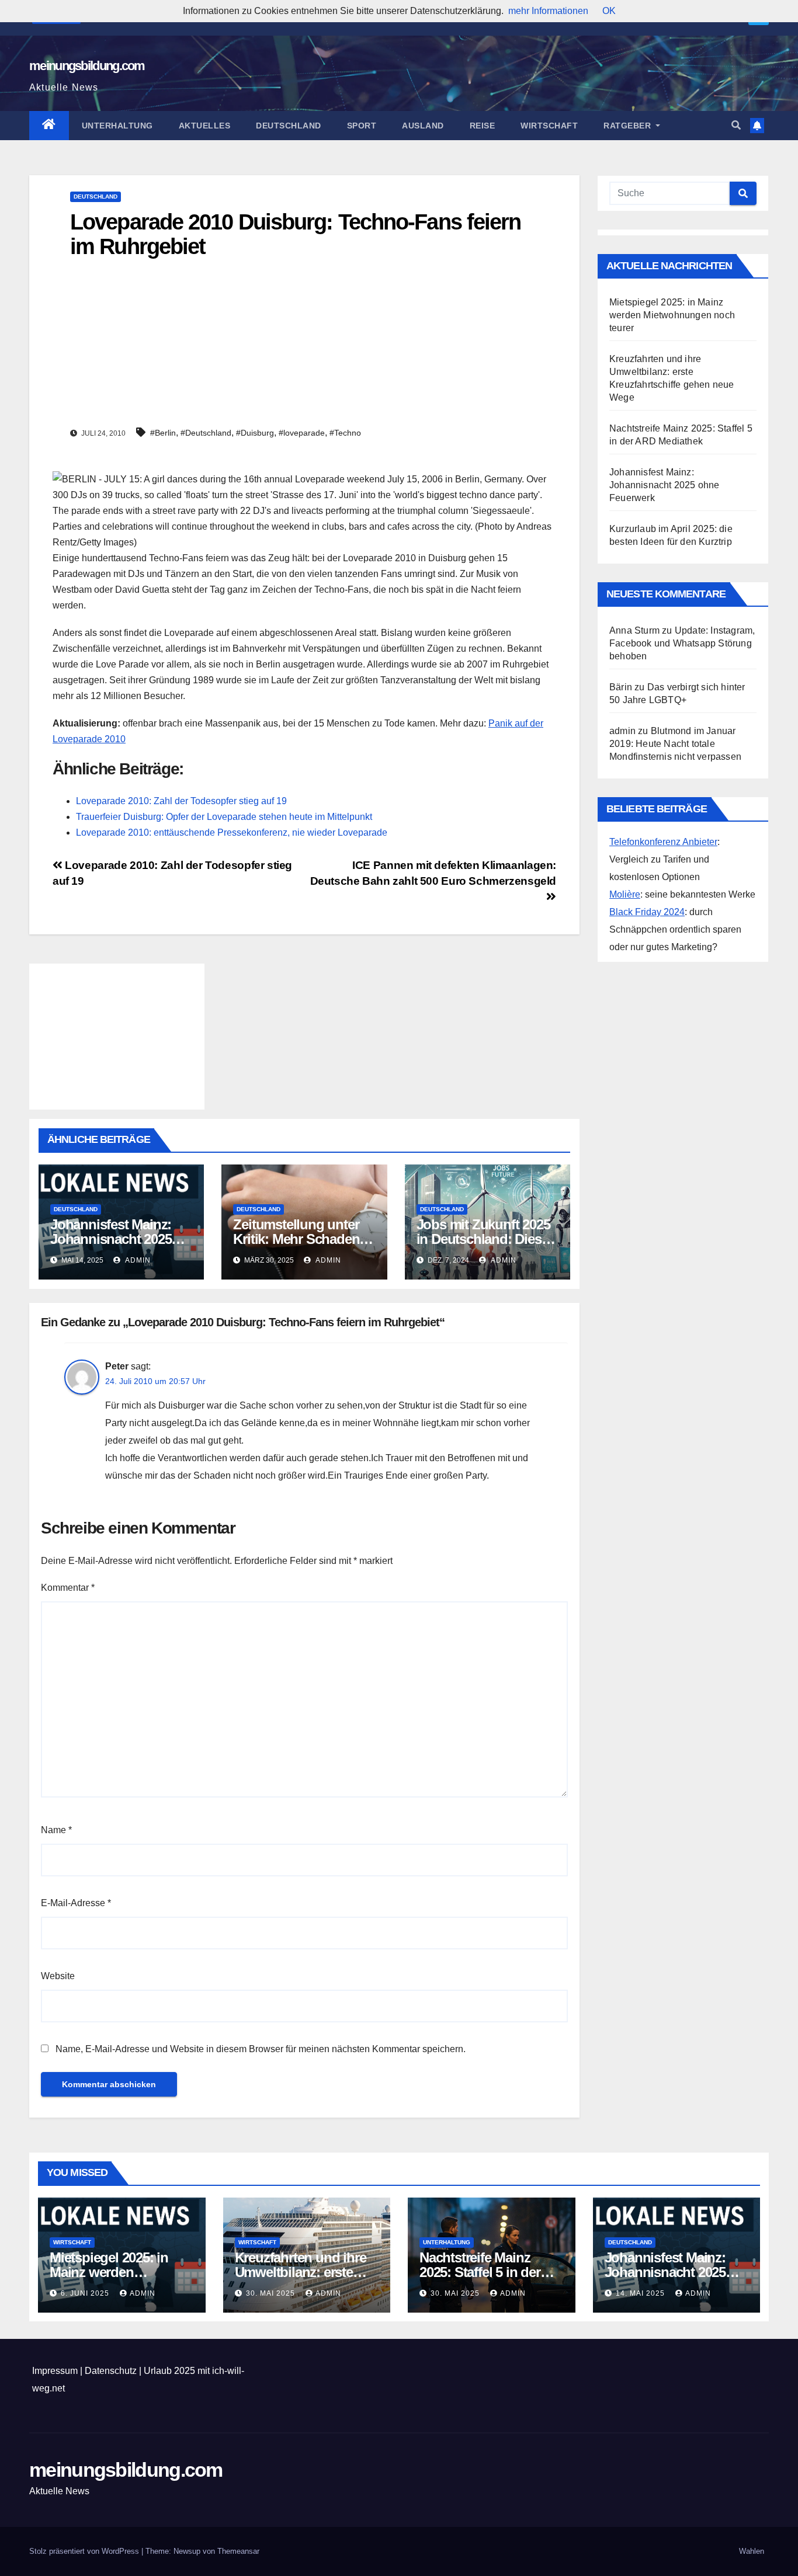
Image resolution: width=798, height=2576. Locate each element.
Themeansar (238, 2551)
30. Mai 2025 (272, 2293)
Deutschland (289, 126)
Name (56, 1830)
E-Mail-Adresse (76, 1903)
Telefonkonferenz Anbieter (663, 842)
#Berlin (163, 433)
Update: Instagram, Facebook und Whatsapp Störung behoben (682, 643)
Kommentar (68, 1588)
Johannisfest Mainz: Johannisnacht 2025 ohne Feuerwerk (111, 1239)
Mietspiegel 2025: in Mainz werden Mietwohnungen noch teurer (672, 315)
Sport (362, 126)
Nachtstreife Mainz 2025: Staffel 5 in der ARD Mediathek (480, 2272)
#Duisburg (255, 433)
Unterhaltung (117, 126)
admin (137, 1260)
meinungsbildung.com (87, 66)
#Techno (345, 433)
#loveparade (302, 433)
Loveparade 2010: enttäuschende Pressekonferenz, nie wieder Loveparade (232, 832)
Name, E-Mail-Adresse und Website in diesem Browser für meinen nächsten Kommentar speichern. (261, 2049)
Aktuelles (205, 126)
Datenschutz (111, 2371)
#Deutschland (206, 433)
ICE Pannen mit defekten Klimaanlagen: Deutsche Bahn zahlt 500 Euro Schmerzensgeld (433, 873)
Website (58, 1976)
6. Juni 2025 (86, 2293)
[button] (736, 125)
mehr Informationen (548, 11)
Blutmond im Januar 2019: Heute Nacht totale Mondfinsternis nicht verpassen (675, 744)
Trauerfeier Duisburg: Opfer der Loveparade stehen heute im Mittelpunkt (224, 817)
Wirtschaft (549, 126)
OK (609, 11)
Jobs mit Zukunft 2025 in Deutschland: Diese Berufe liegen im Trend (485, 1239)
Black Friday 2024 (647, 912)
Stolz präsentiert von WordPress (85, 2551)
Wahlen (752, 2551)
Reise (483, 126)
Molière (625, 894)
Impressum (55, 2371)
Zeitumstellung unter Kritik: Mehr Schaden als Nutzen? (296, 1239)
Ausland (423, 126)
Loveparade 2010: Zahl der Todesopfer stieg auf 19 (181, 801)
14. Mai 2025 (641, 2293)
